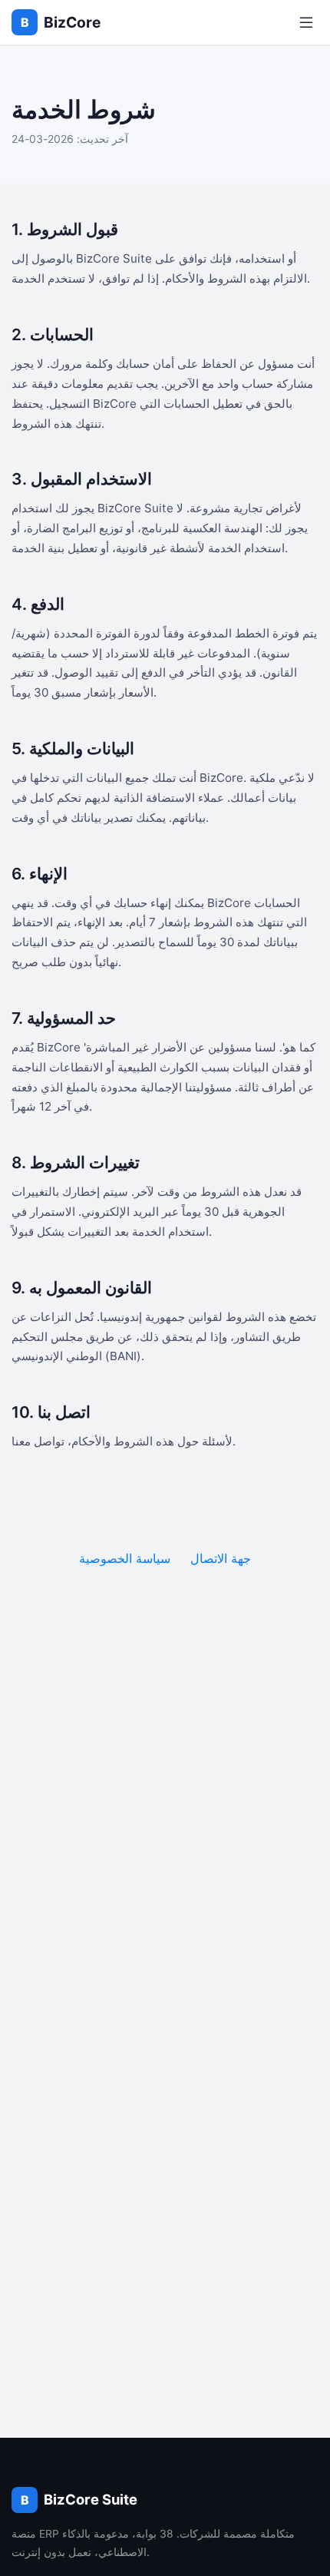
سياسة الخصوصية (125, 1558)
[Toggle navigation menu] (306, 23)
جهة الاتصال (221, 1558)
